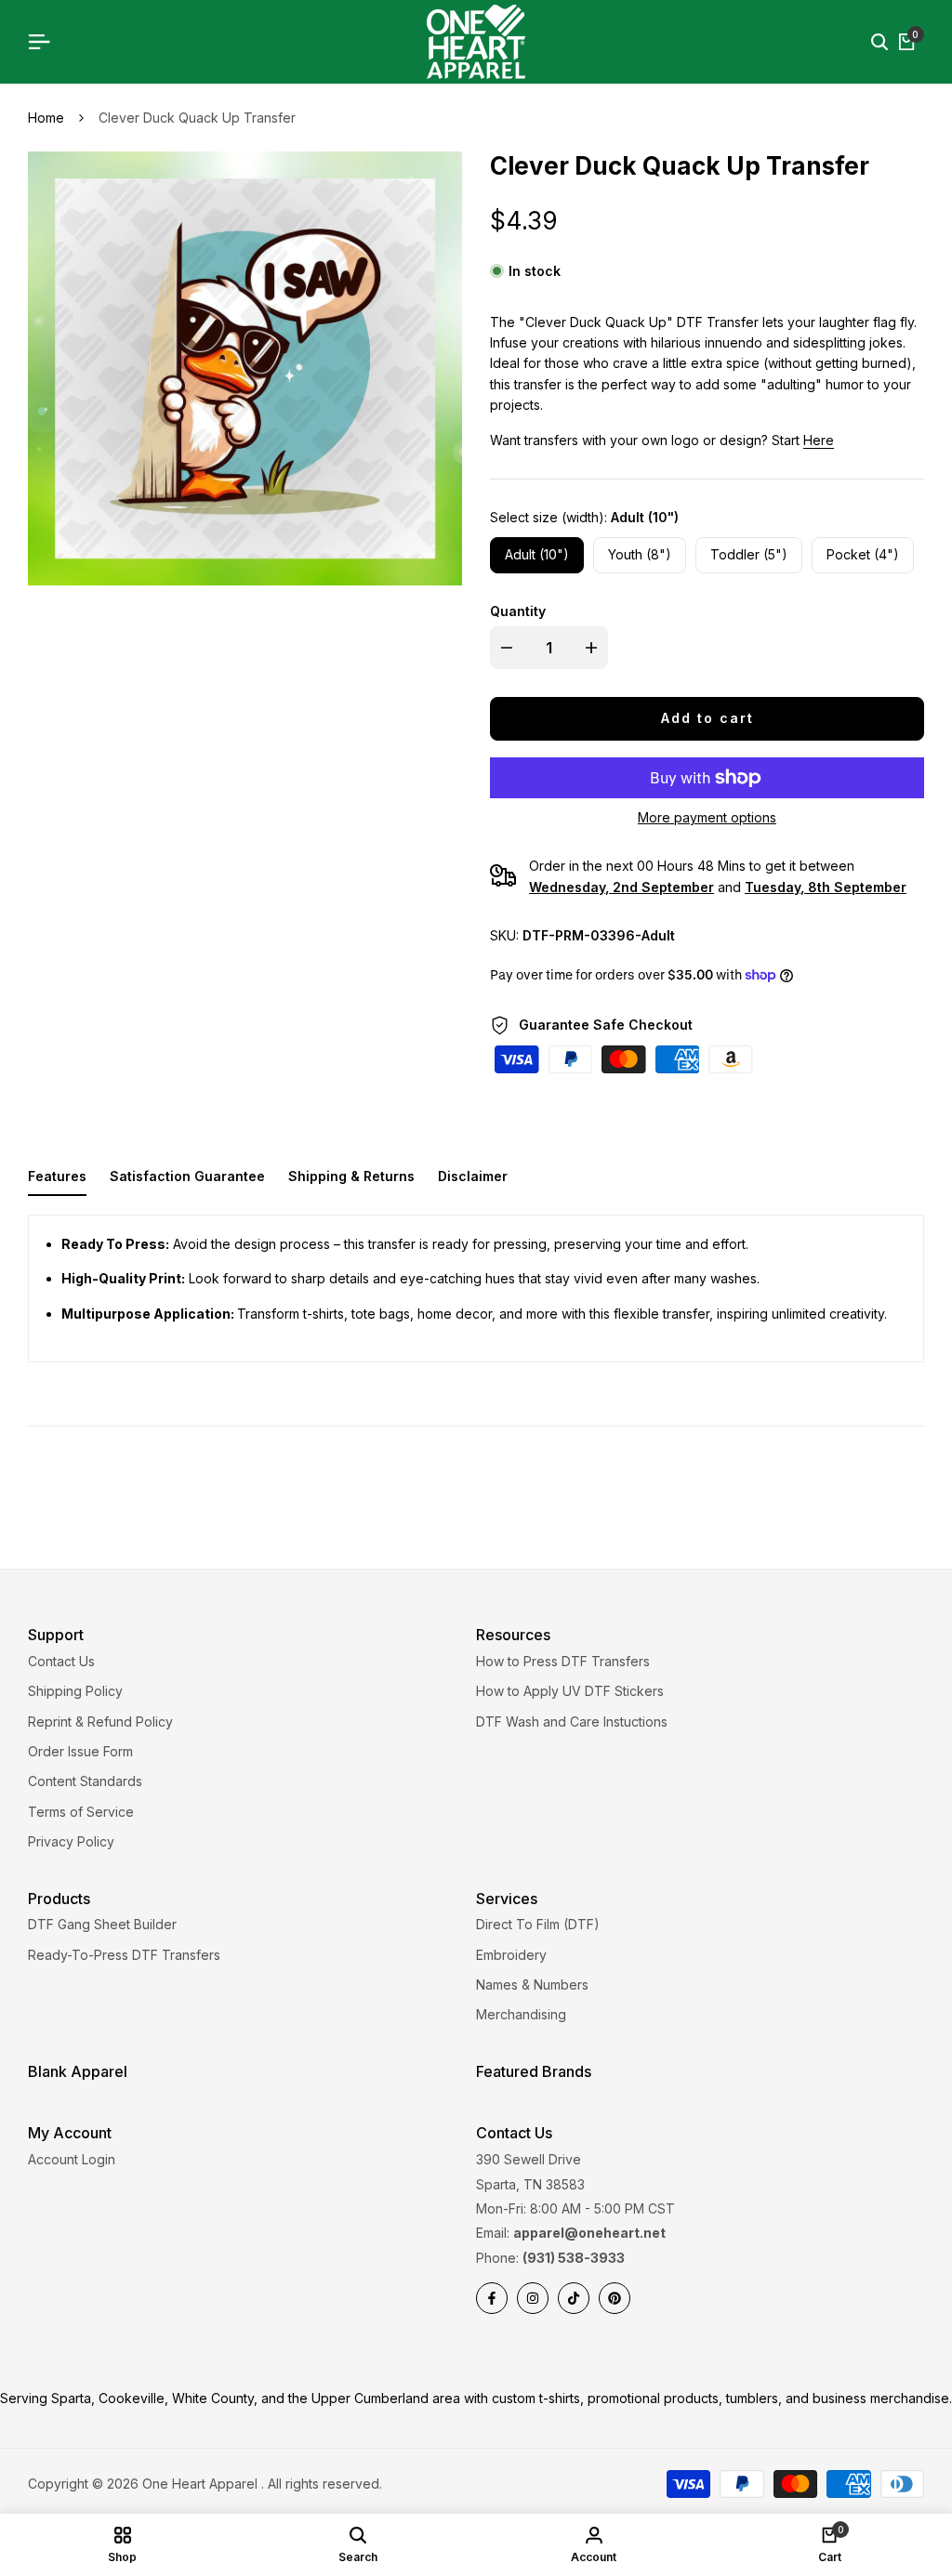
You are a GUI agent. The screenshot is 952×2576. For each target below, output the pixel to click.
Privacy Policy (71, 1841)
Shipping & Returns (351, 1176)
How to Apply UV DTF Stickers (570, 1691)
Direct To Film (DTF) (538, 1924)
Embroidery (511, 1955)
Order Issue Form (80, 1751)
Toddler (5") (749, 554)
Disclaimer (473, 1176)
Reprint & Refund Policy (100, 1722)
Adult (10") (537, 554)
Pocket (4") (863, 554)
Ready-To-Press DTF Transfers (124, 1955)
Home (46, 118)
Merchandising (521, 2014)
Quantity (518, 611)
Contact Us (61, 1661)
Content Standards (85, 1781)
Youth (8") (640, 554)
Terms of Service (81, 1812)
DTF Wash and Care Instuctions (572, 1722)
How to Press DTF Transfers (563, 1661)
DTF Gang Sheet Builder (102, 1924)
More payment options (707, 817)
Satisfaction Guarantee (187, 1176)
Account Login (72, 2159)
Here (819, 440)
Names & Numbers (532, 1985)
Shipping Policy (75, 1691)
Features (57, 1176)
